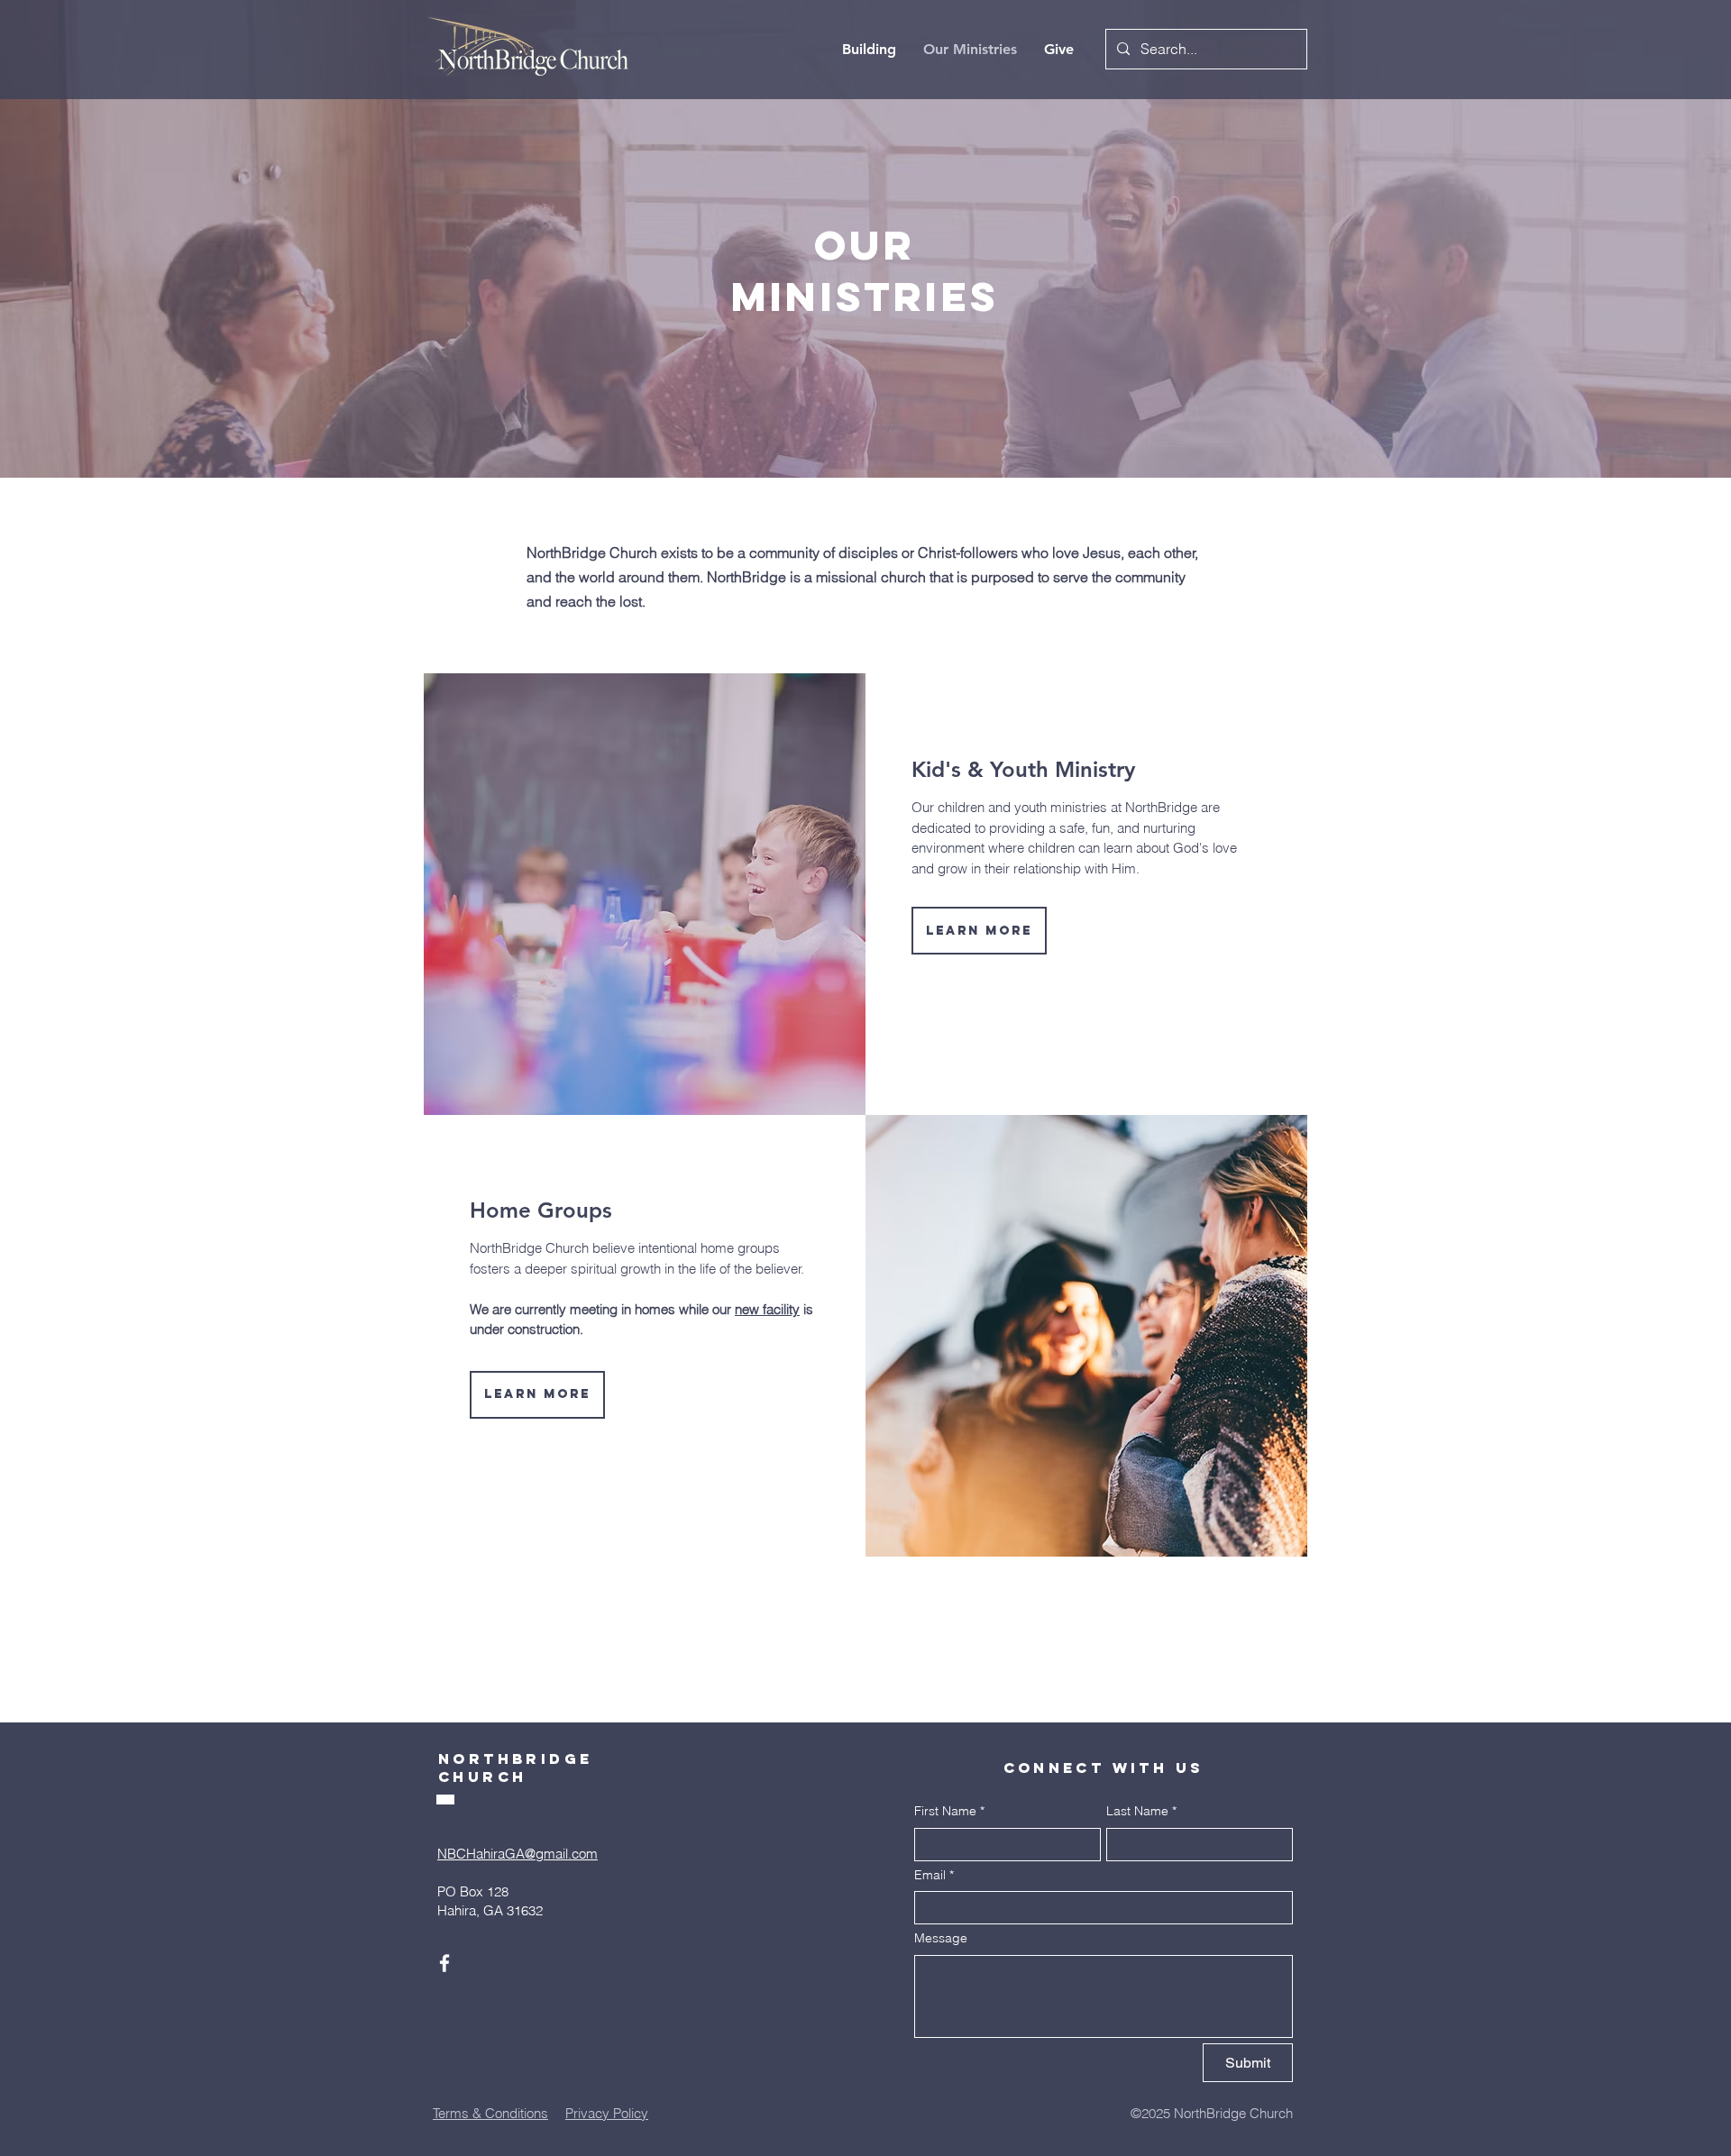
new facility (767, 1309)
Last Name (1141, 1811)
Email (934, 1875)
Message (941, 1938)
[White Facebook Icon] (444, 1963)
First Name (949, 1811)
